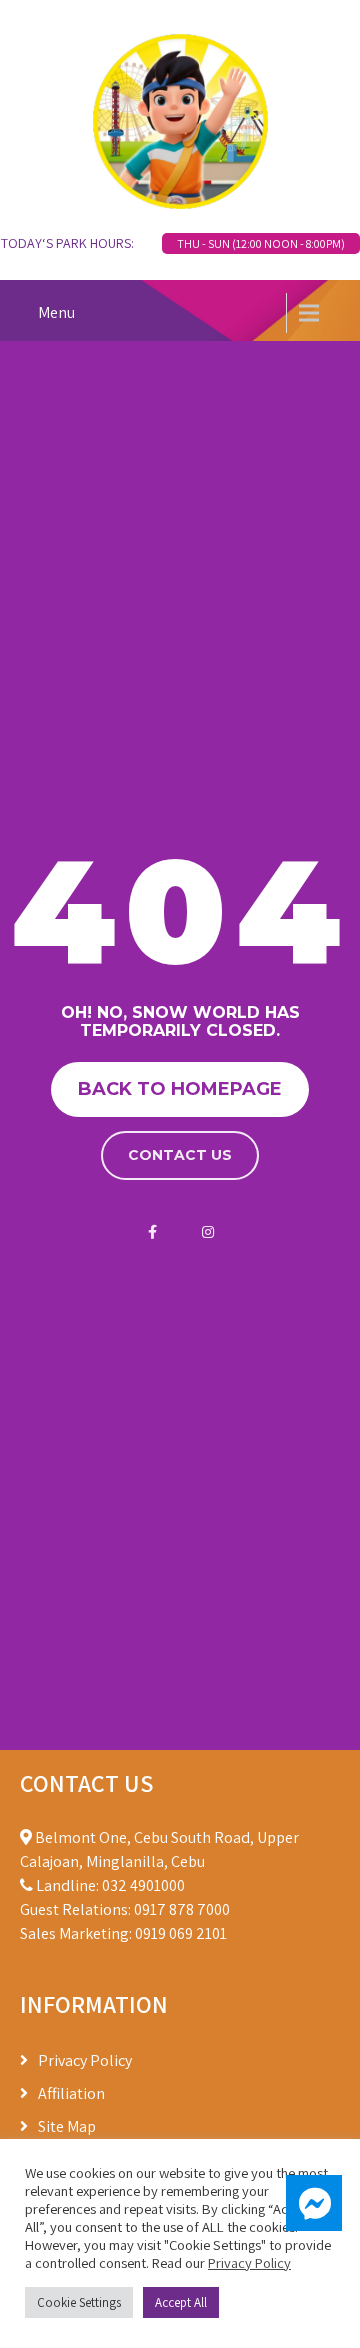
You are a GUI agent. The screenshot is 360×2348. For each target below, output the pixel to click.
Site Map (67, 2126)
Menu (56, 312)
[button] (314, 2203)
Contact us (180, 1155)
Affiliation (71, 2093)
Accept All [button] (181, 2302)
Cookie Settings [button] (79, 2302)
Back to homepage (180, 1089)
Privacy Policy (85, 2060)
